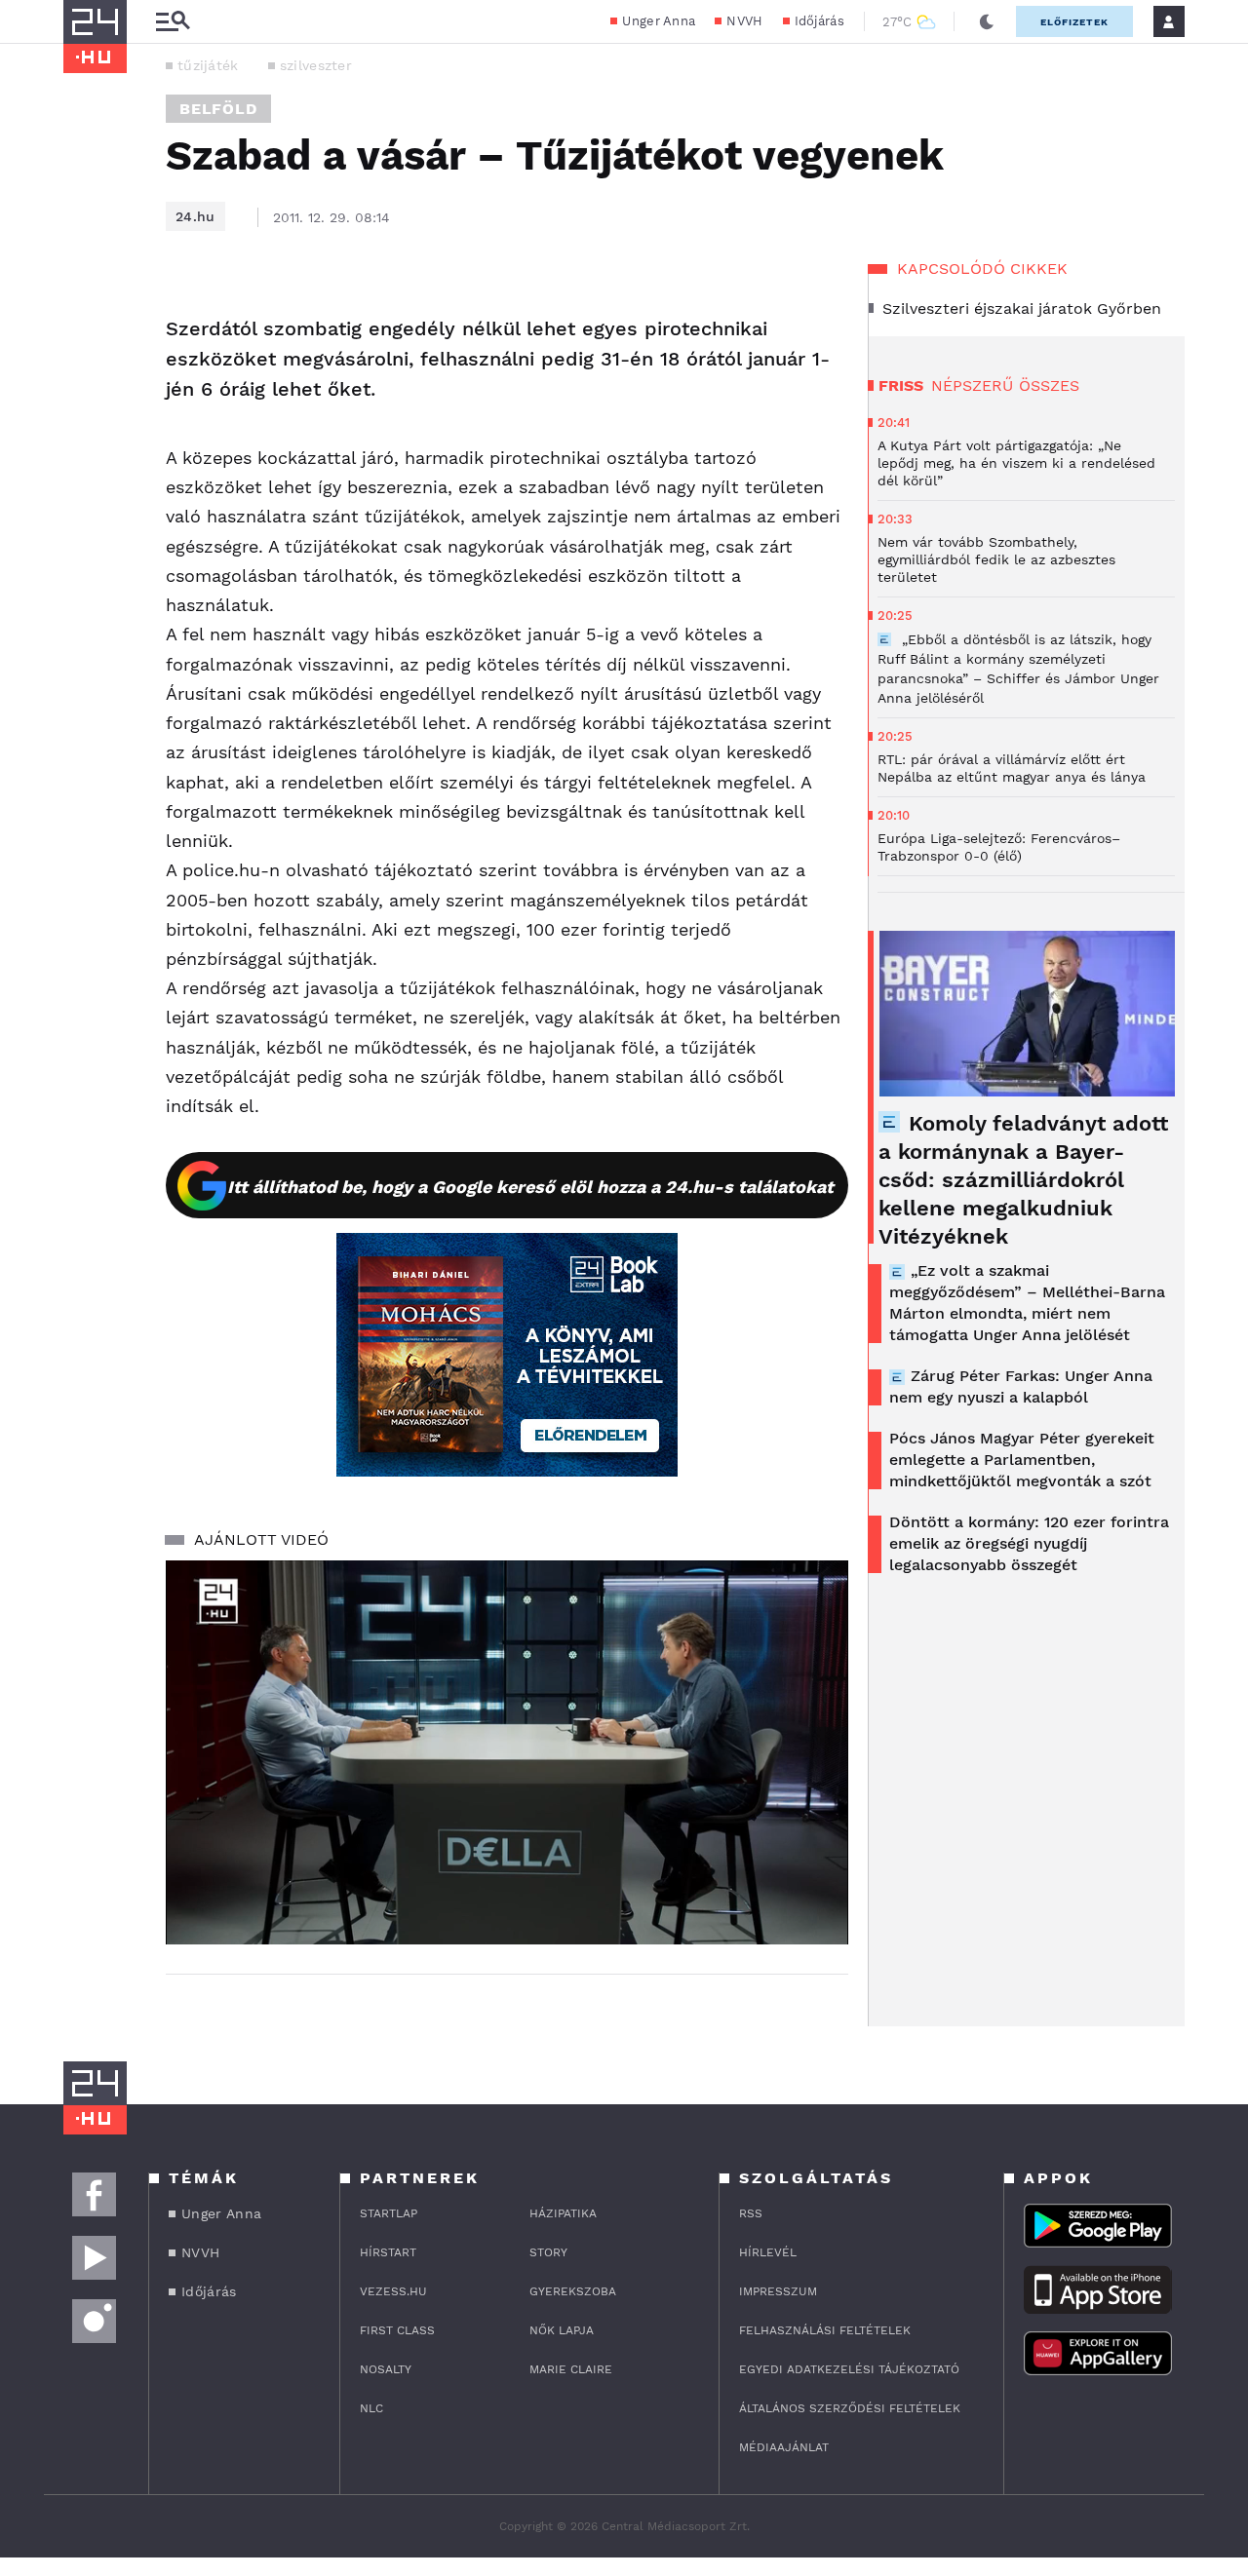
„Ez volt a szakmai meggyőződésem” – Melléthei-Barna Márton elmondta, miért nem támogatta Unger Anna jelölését (1027, 1303)
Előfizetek (1074, 22)
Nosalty (386, 2369)
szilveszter (316, 65)
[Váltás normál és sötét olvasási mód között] (987, 21)
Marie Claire (571, 2369)
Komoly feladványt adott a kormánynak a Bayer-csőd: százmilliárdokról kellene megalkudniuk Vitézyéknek (1023, 1180)
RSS (751, 2213)
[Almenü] (173, 22)
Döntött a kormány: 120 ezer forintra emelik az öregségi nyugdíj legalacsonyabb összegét (1029, 1543)
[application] (507, 1752)
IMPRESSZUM (778, 2291)
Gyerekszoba (573, 2291)
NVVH (744, 21)
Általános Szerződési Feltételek (850, 2408)
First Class (397, 2330)
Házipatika (563, 2213)
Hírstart (388, 2252)
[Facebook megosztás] (85, 316)
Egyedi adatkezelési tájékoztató (849, 2369)
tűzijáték (208, 65)
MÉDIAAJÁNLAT (784, 2447)
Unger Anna (659, 21)
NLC (371, 2408)
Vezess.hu (393, 2291)
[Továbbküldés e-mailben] (85, 368)
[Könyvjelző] (85, 426)
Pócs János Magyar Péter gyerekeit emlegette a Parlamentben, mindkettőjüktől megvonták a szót (1022, 1460)
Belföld (218, 109)
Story (548, 2252)
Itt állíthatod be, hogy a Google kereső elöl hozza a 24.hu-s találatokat (530, 1187)
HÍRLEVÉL (768, 2252)
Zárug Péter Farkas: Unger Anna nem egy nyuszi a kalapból (1021, 1386)
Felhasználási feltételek (825, 2330)
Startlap (389, 2213)
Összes (1049, 385)
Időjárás (819, 21)
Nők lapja (562, 2330)
